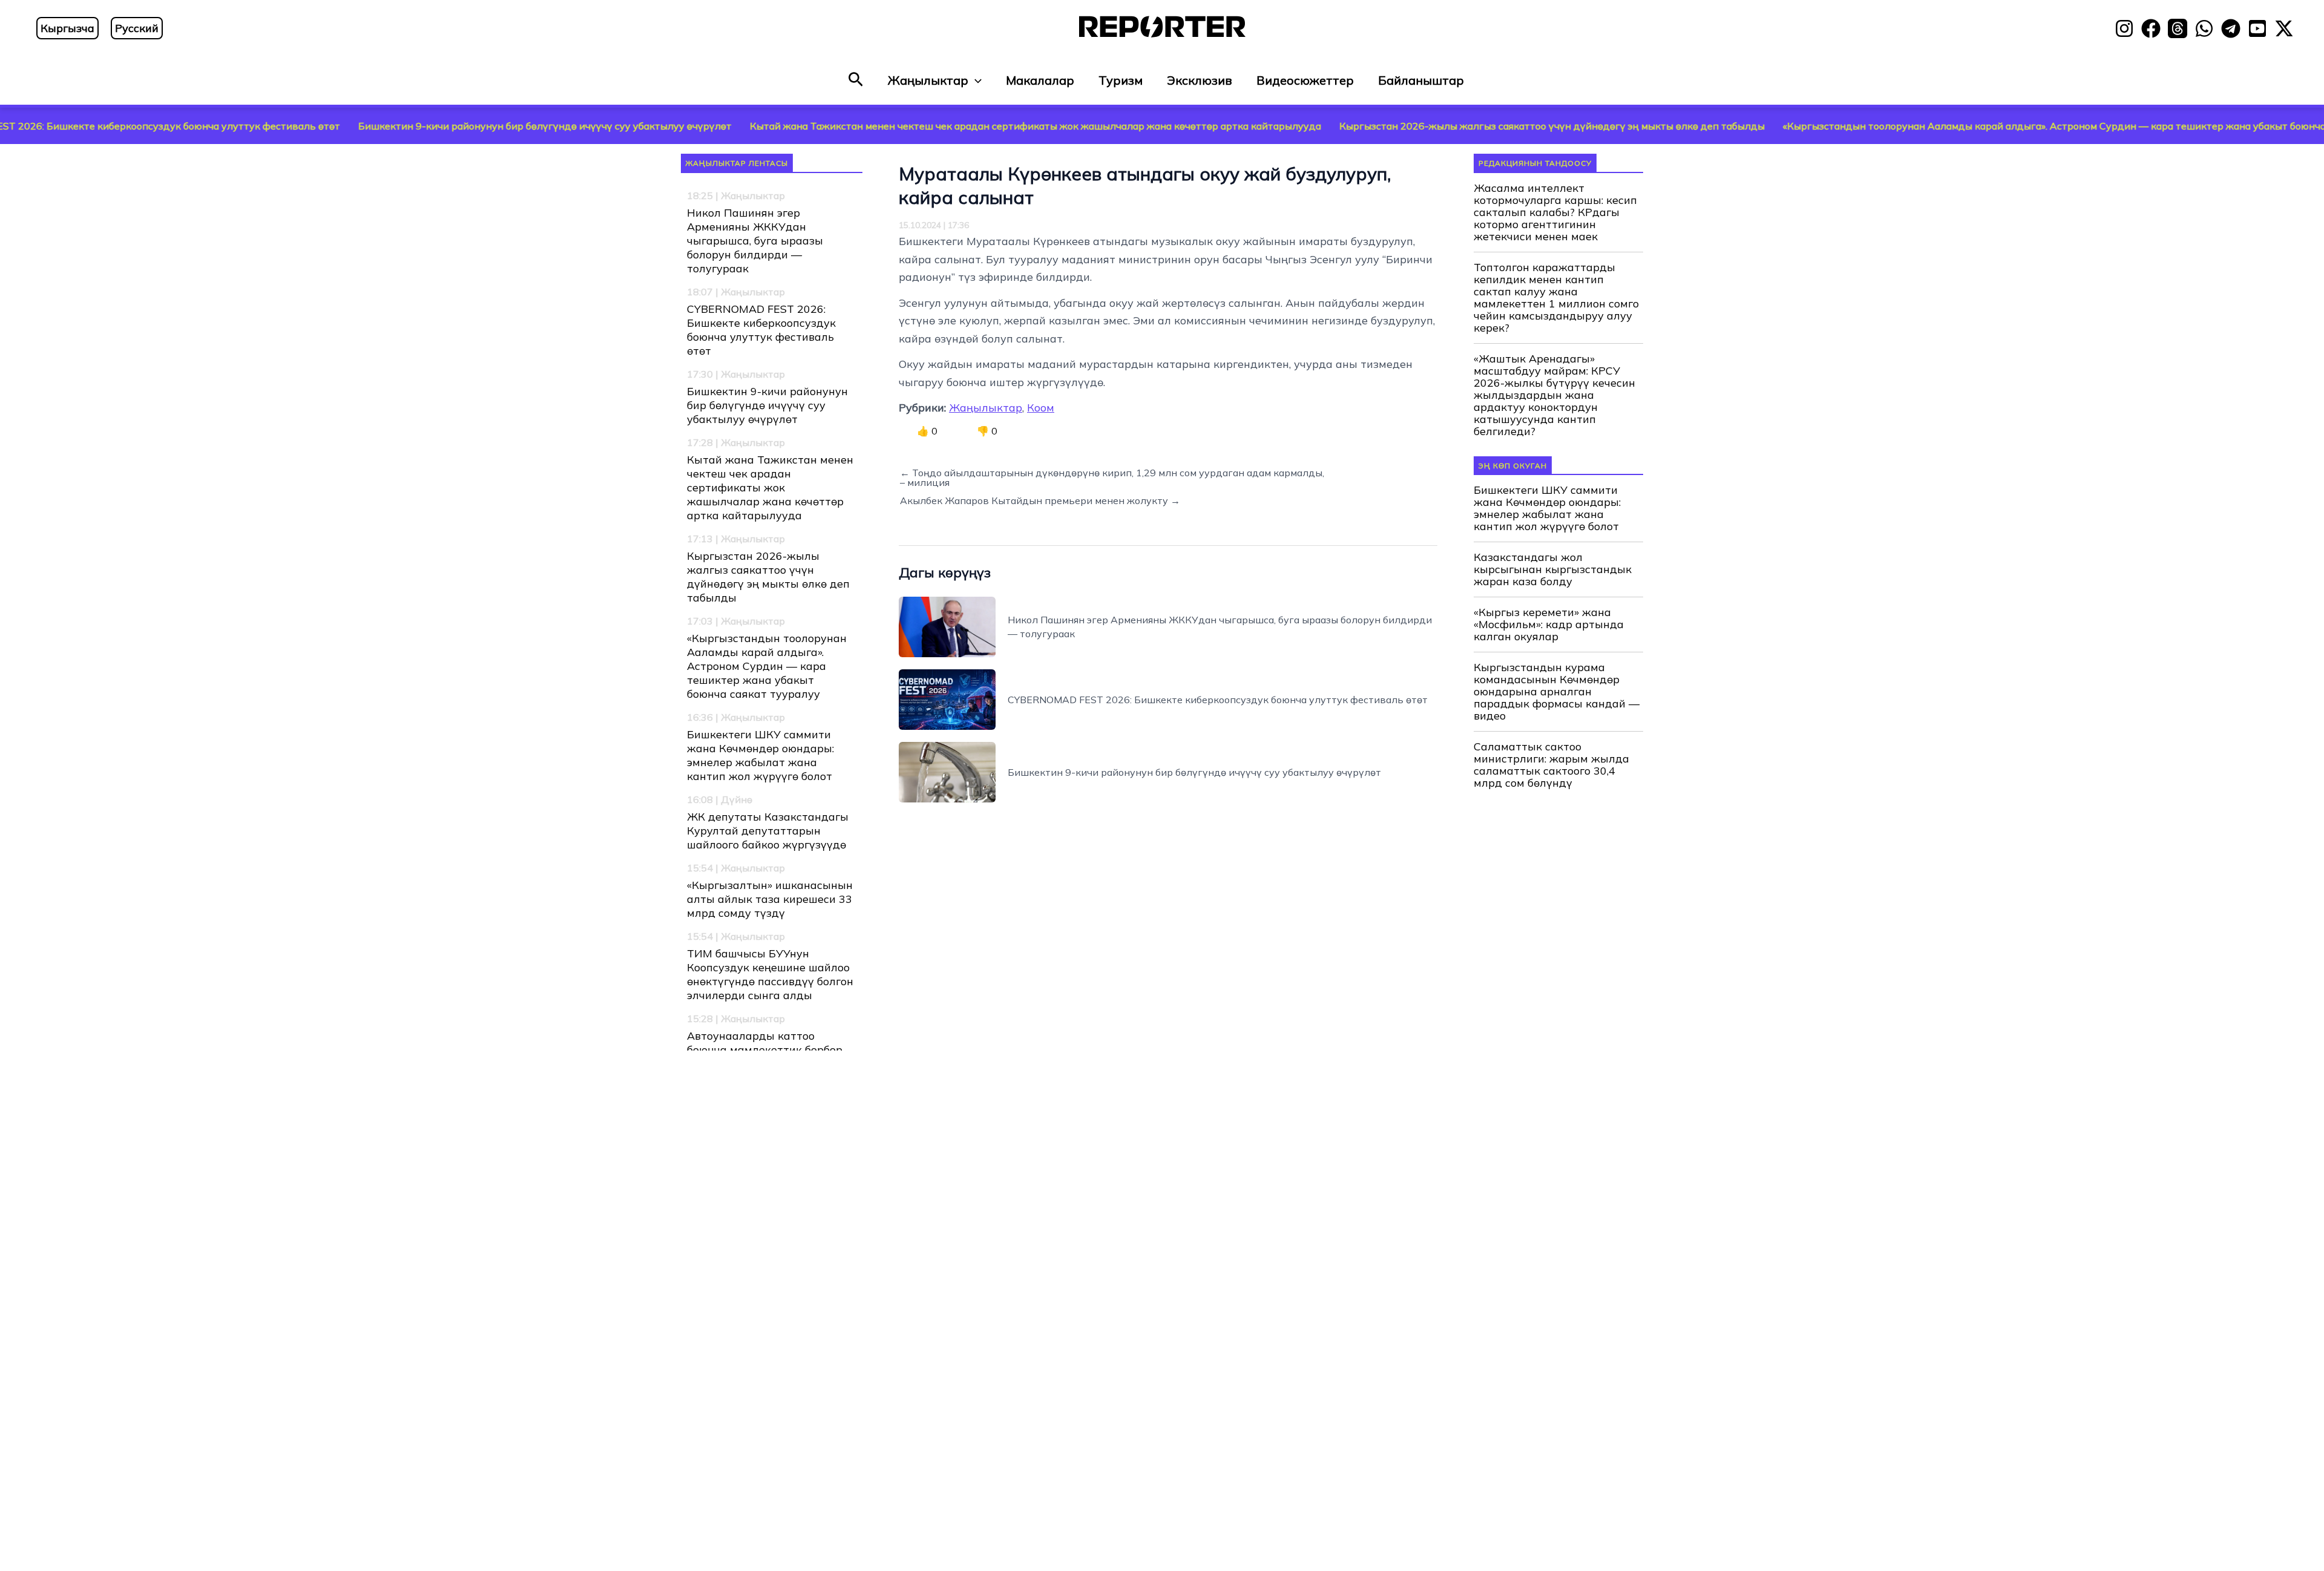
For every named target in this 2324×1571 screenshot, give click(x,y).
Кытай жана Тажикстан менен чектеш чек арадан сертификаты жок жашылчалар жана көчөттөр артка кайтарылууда (919, 126)
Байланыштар (1421, 80)
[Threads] (2178, 28)
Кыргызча (67, 28)
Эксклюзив (1200, 80)
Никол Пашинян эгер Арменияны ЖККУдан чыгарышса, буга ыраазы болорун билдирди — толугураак (755, 241)
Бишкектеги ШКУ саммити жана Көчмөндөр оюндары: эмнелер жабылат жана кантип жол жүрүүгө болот (760, 755)
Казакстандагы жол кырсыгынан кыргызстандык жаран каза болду (1553, 569)
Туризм (1121, 80)
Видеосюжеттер (1305, 80)
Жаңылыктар (928, 80)
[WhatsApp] (2204, 28)
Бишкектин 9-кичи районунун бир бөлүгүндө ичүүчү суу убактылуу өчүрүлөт (429, 126)
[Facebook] (2151, 28)
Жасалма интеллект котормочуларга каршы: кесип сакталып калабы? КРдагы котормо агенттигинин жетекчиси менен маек (1555, 212)
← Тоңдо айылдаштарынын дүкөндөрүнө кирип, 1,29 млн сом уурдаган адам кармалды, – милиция (1112, 477)
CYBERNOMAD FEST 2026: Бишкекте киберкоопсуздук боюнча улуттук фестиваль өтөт (761, 330)
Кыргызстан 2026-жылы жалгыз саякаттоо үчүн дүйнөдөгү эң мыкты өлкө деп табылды (1436, 126)
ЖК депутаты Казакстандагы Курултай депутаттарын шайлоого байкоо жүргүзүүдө (768, 831)
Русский (137, 28)
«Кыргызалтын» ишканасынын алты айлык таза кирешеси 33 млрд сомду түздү (770, 899)
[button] (856, 80)
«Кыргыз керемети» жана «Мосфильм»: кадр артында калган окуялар (1549, 625)
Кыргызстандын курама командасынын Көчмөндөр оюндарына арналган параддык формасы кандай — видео (1557, 692)
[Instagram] (2124, 28)
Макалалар (1040, 80)
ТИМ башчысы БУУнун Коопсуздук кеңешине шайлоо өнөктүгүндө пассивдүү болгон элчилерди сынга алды (770, 974)
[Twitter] (2284, 28)
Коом (1041, 408)
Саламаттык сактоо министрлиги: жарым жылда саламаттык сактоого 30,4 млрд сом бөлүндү (1551, 765)
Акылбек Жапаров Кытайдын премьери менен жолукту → (1040, 500)
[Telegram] (2231, 28)
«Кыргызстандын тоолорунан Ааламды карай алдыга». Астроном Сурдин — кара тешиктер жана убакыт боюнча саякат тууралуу (1979, 126)
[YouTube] (2257, 28)
